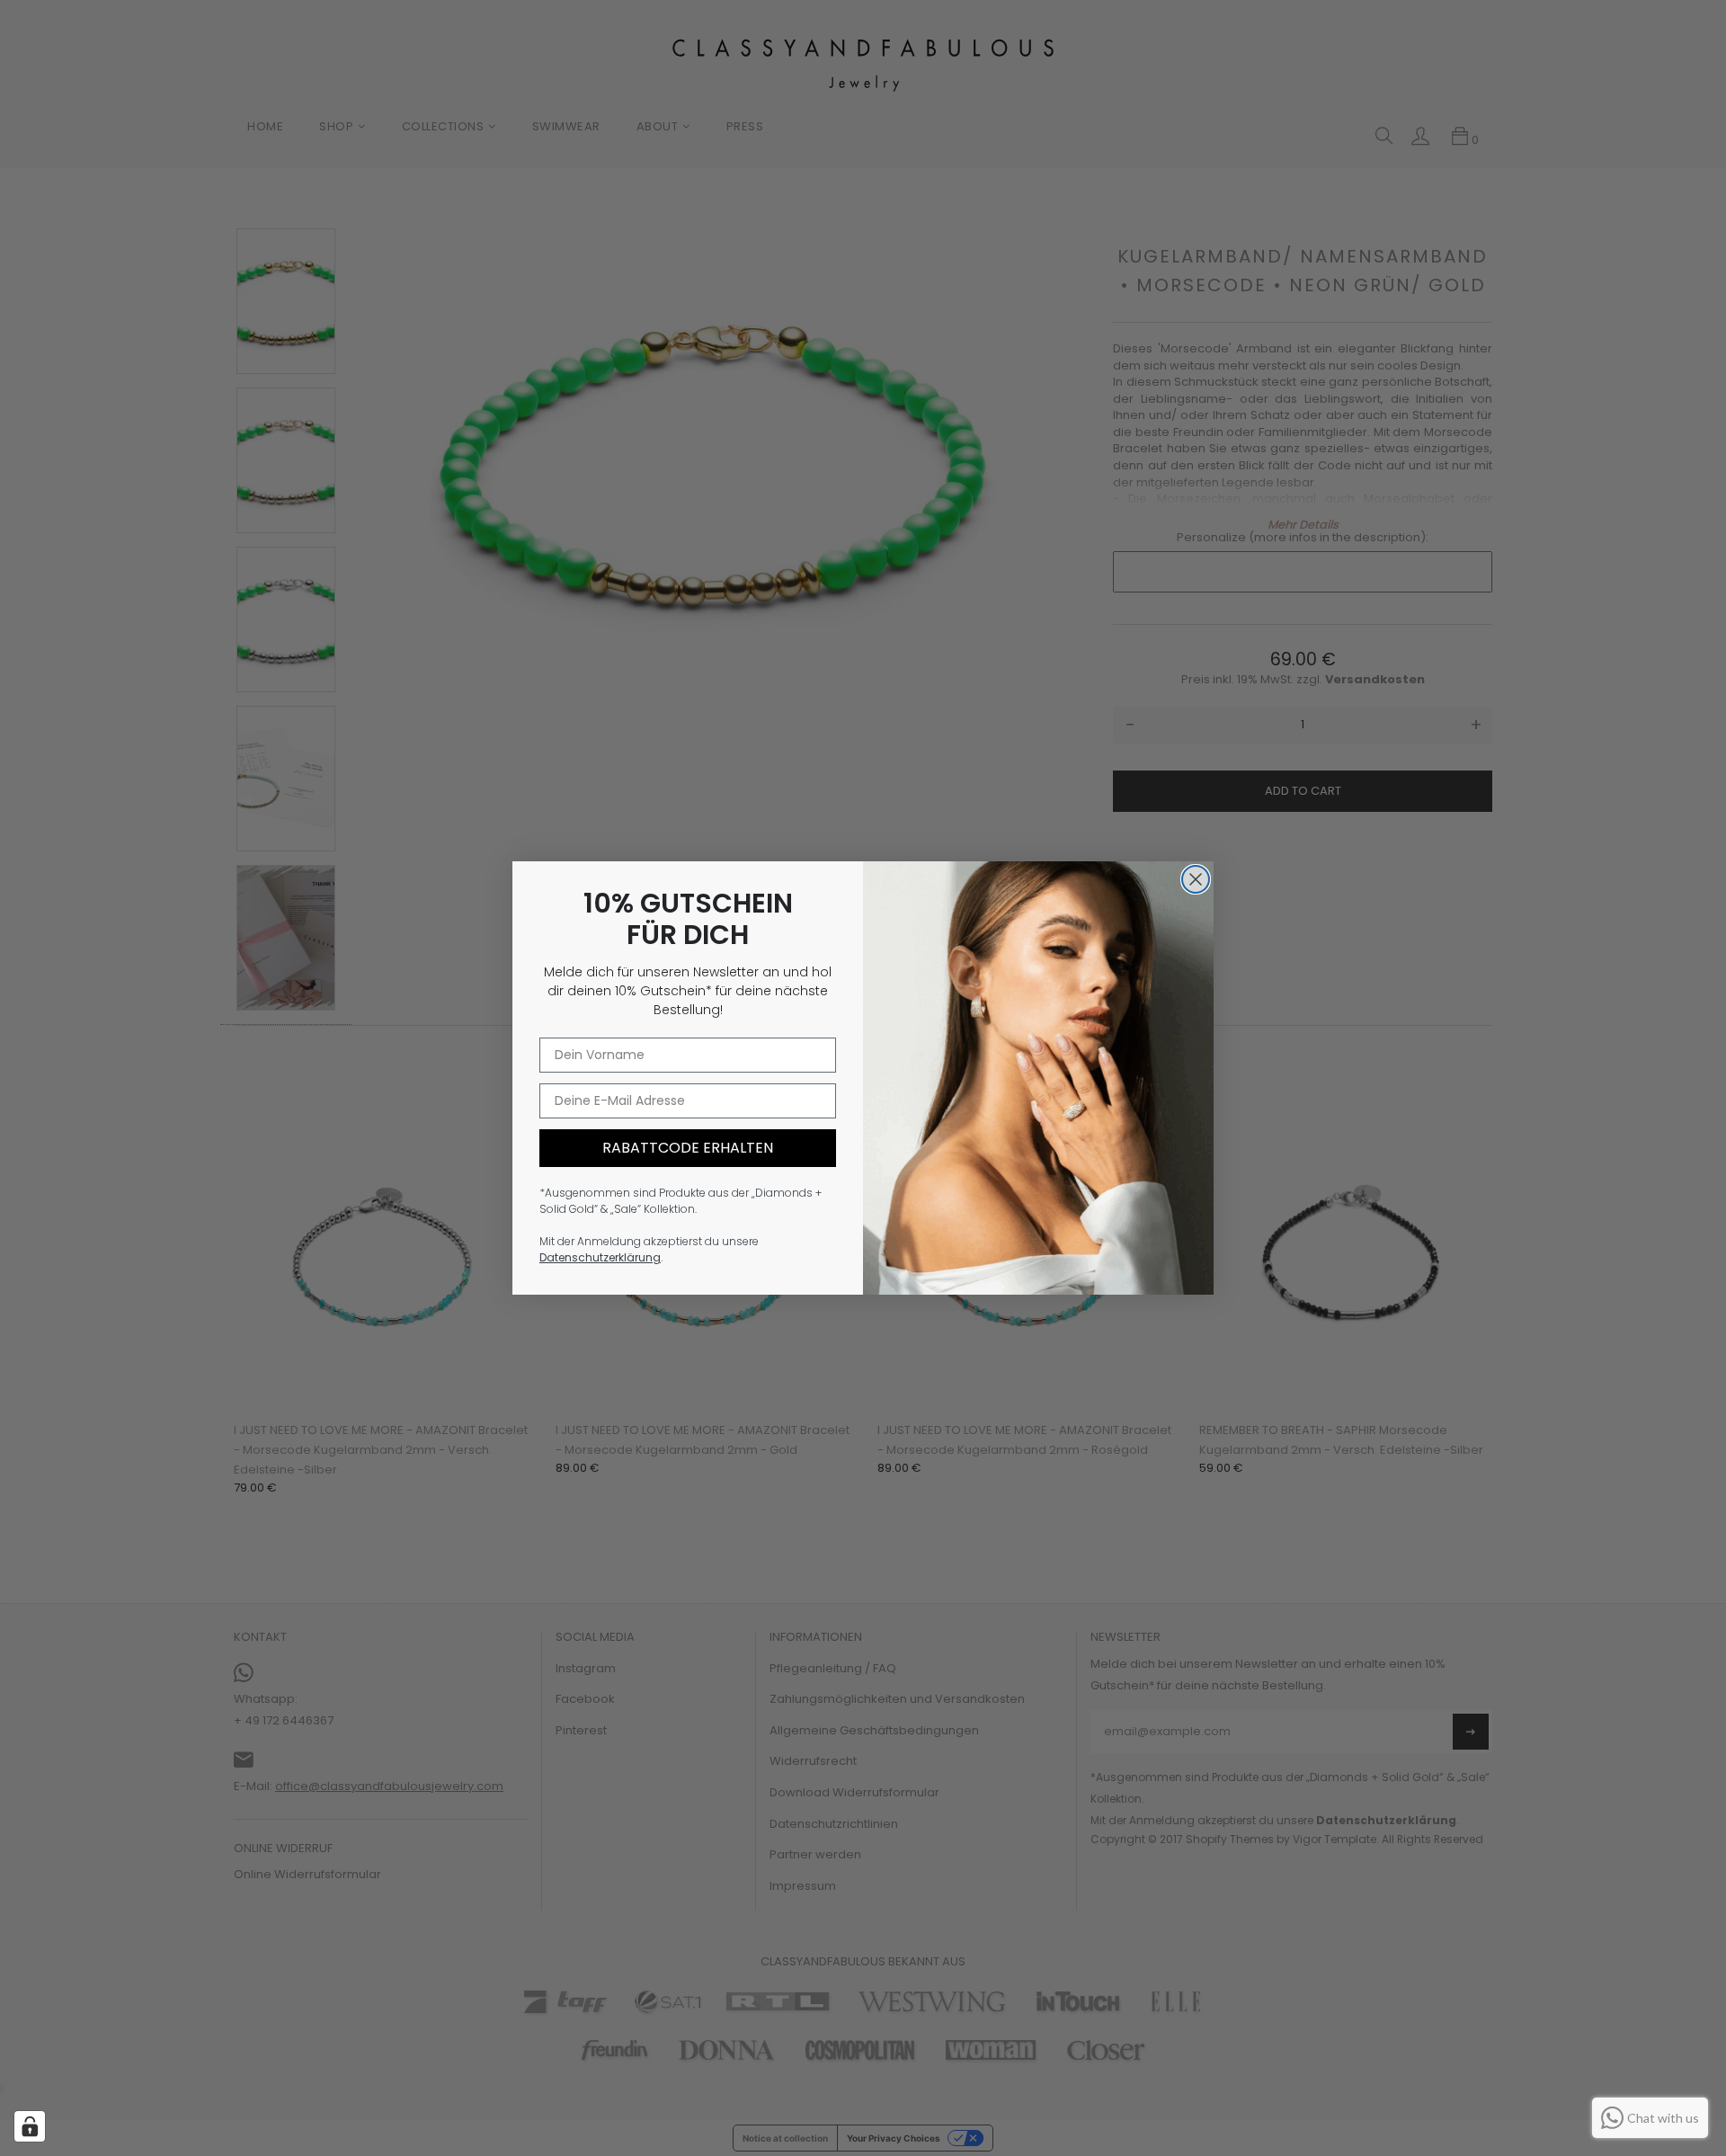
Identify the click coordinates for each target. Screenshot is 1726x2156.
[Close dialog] (1196, 879)
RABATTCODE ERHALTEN (688, 1148)
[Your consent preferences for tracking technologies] (30, 2126)
